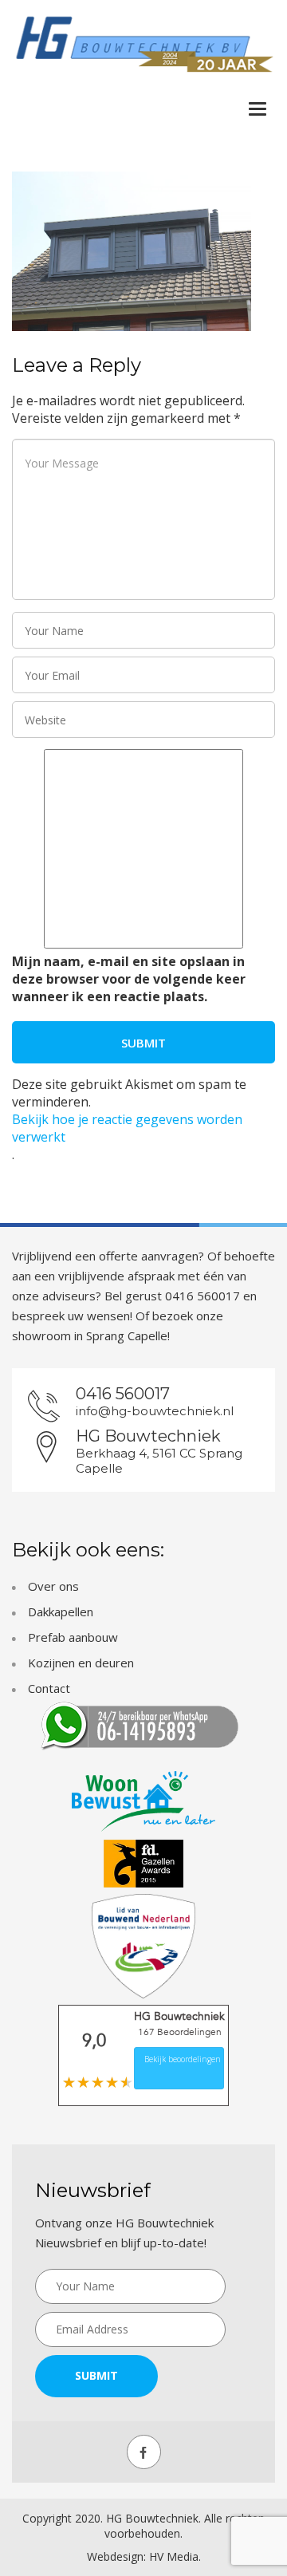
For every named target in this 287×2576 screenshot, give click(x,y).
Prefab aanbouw (73, 1637)
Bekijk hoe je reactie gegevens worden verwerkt (127, 1128)
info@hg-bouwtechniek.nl (155, 1411)
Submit (96, 2375)
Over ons (53, 1586)
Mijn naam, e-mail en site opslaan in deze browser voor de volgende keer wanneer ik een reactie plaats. (129, 979)
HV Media (174, 2556)
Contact (49, 1688)
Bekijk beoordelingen (183, 2059)
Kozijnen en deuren (81, 1663)
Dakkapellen (61, 1611)
